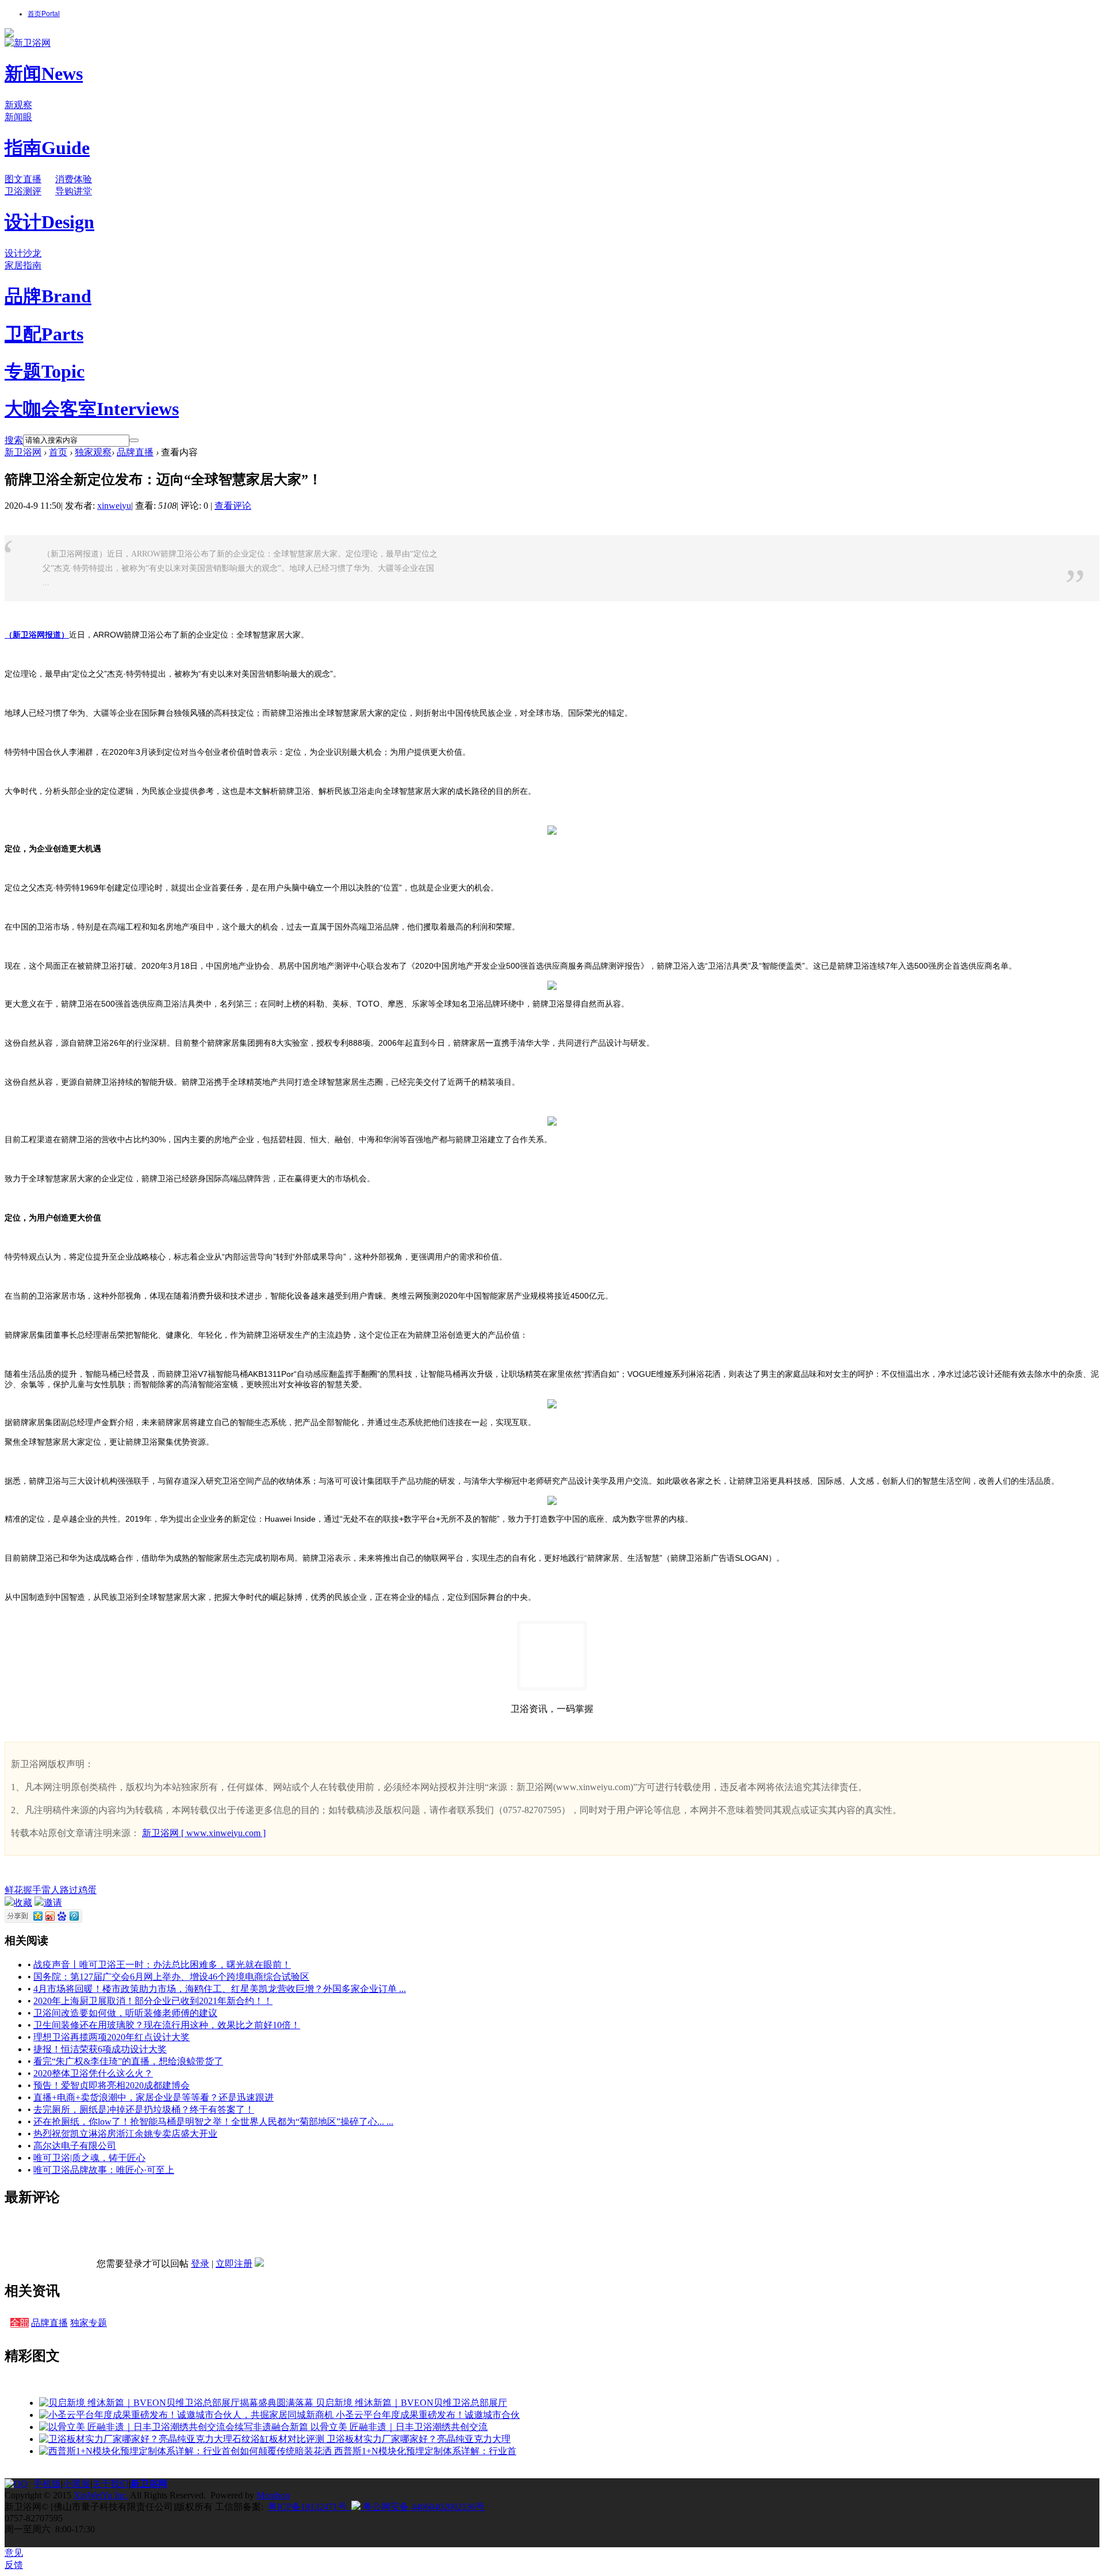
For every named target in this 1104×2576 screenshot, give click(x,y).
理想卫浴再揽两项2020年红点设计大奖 (112, 2037)
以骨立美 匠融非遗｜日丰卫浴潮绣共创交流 (399, 2427)
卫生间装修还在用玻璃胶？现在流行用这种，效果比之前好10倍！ (167, 2025)
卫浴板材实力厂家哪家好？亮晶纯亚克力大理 (419, 2439)
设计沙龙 (23, 253)
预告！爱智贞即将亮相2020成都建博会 (112, 2085)
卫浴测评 (23, 191)
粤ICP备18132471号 (307, 2507)
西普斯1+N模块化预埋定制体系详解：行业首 (425, 2451)
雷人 (51, 1890)
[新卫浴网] (28, 43)
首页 (44, 14)
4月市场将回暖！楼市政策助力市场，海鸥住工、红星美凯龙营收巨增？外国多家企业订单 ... (220, 1989)
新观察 (18, 105)
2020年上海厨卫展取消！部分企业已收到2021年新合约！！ (153, 2001)
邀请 (53, 1903)
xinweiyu (114, 506)
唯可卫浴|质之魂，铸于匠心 (89, 2158)
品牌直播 (135, 452)
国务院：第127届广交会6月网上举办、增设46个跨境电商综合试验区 (171, 1977)
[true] (134, 440)
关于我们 (110, 2484)
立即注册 (234, 2264)
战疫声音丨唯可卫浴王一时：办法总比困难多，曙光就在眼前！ (162, 1965)
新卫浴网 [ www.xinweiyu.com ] (204, 1833)
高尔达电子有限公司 (75, 2146)
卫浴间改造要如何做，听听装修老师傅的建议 (125, 2013)
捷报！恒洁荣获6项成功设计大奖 (100, 2049)
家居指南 (23, 265)
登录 (200, 2264)
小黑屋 (76, 2484)
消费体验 (74, 179)
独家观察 (93, 452)
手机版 (47, 2484)
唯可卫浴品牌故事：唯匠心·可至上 (104, 2170)
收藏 (23, 1903)
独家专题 (89, 2323)
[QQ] (19, 2484)
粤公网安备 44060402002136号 (423, 2507)
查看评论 (233, 506)
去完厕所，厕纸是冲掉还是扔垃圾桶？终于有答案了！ (144, 2109)
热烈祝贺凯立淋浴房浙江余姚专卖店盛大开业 (125, 2134)
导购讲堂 (74, 191)
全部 (20, 2323)
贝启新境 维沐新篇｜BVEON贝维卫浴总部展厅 (411, 2403)
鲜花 (14, 1890)
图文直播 (23, 179)
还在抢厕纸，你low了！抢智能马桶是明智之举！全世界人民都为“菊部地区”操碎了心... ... (213, 2122)
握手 (32, 1890)
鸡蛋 (87, 1890)
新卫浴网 (23, 452)
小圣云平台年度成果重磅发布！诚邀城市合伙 (428, 2415)
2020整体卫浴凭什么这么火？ (93, 2073)
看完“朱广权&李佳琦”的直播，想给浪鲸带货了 (128, 2061)
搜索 (14, 440)
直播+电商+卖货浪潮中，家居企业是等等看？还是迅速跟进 (154, 2097)
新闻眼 (18, 117)
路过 (69, 1890)
